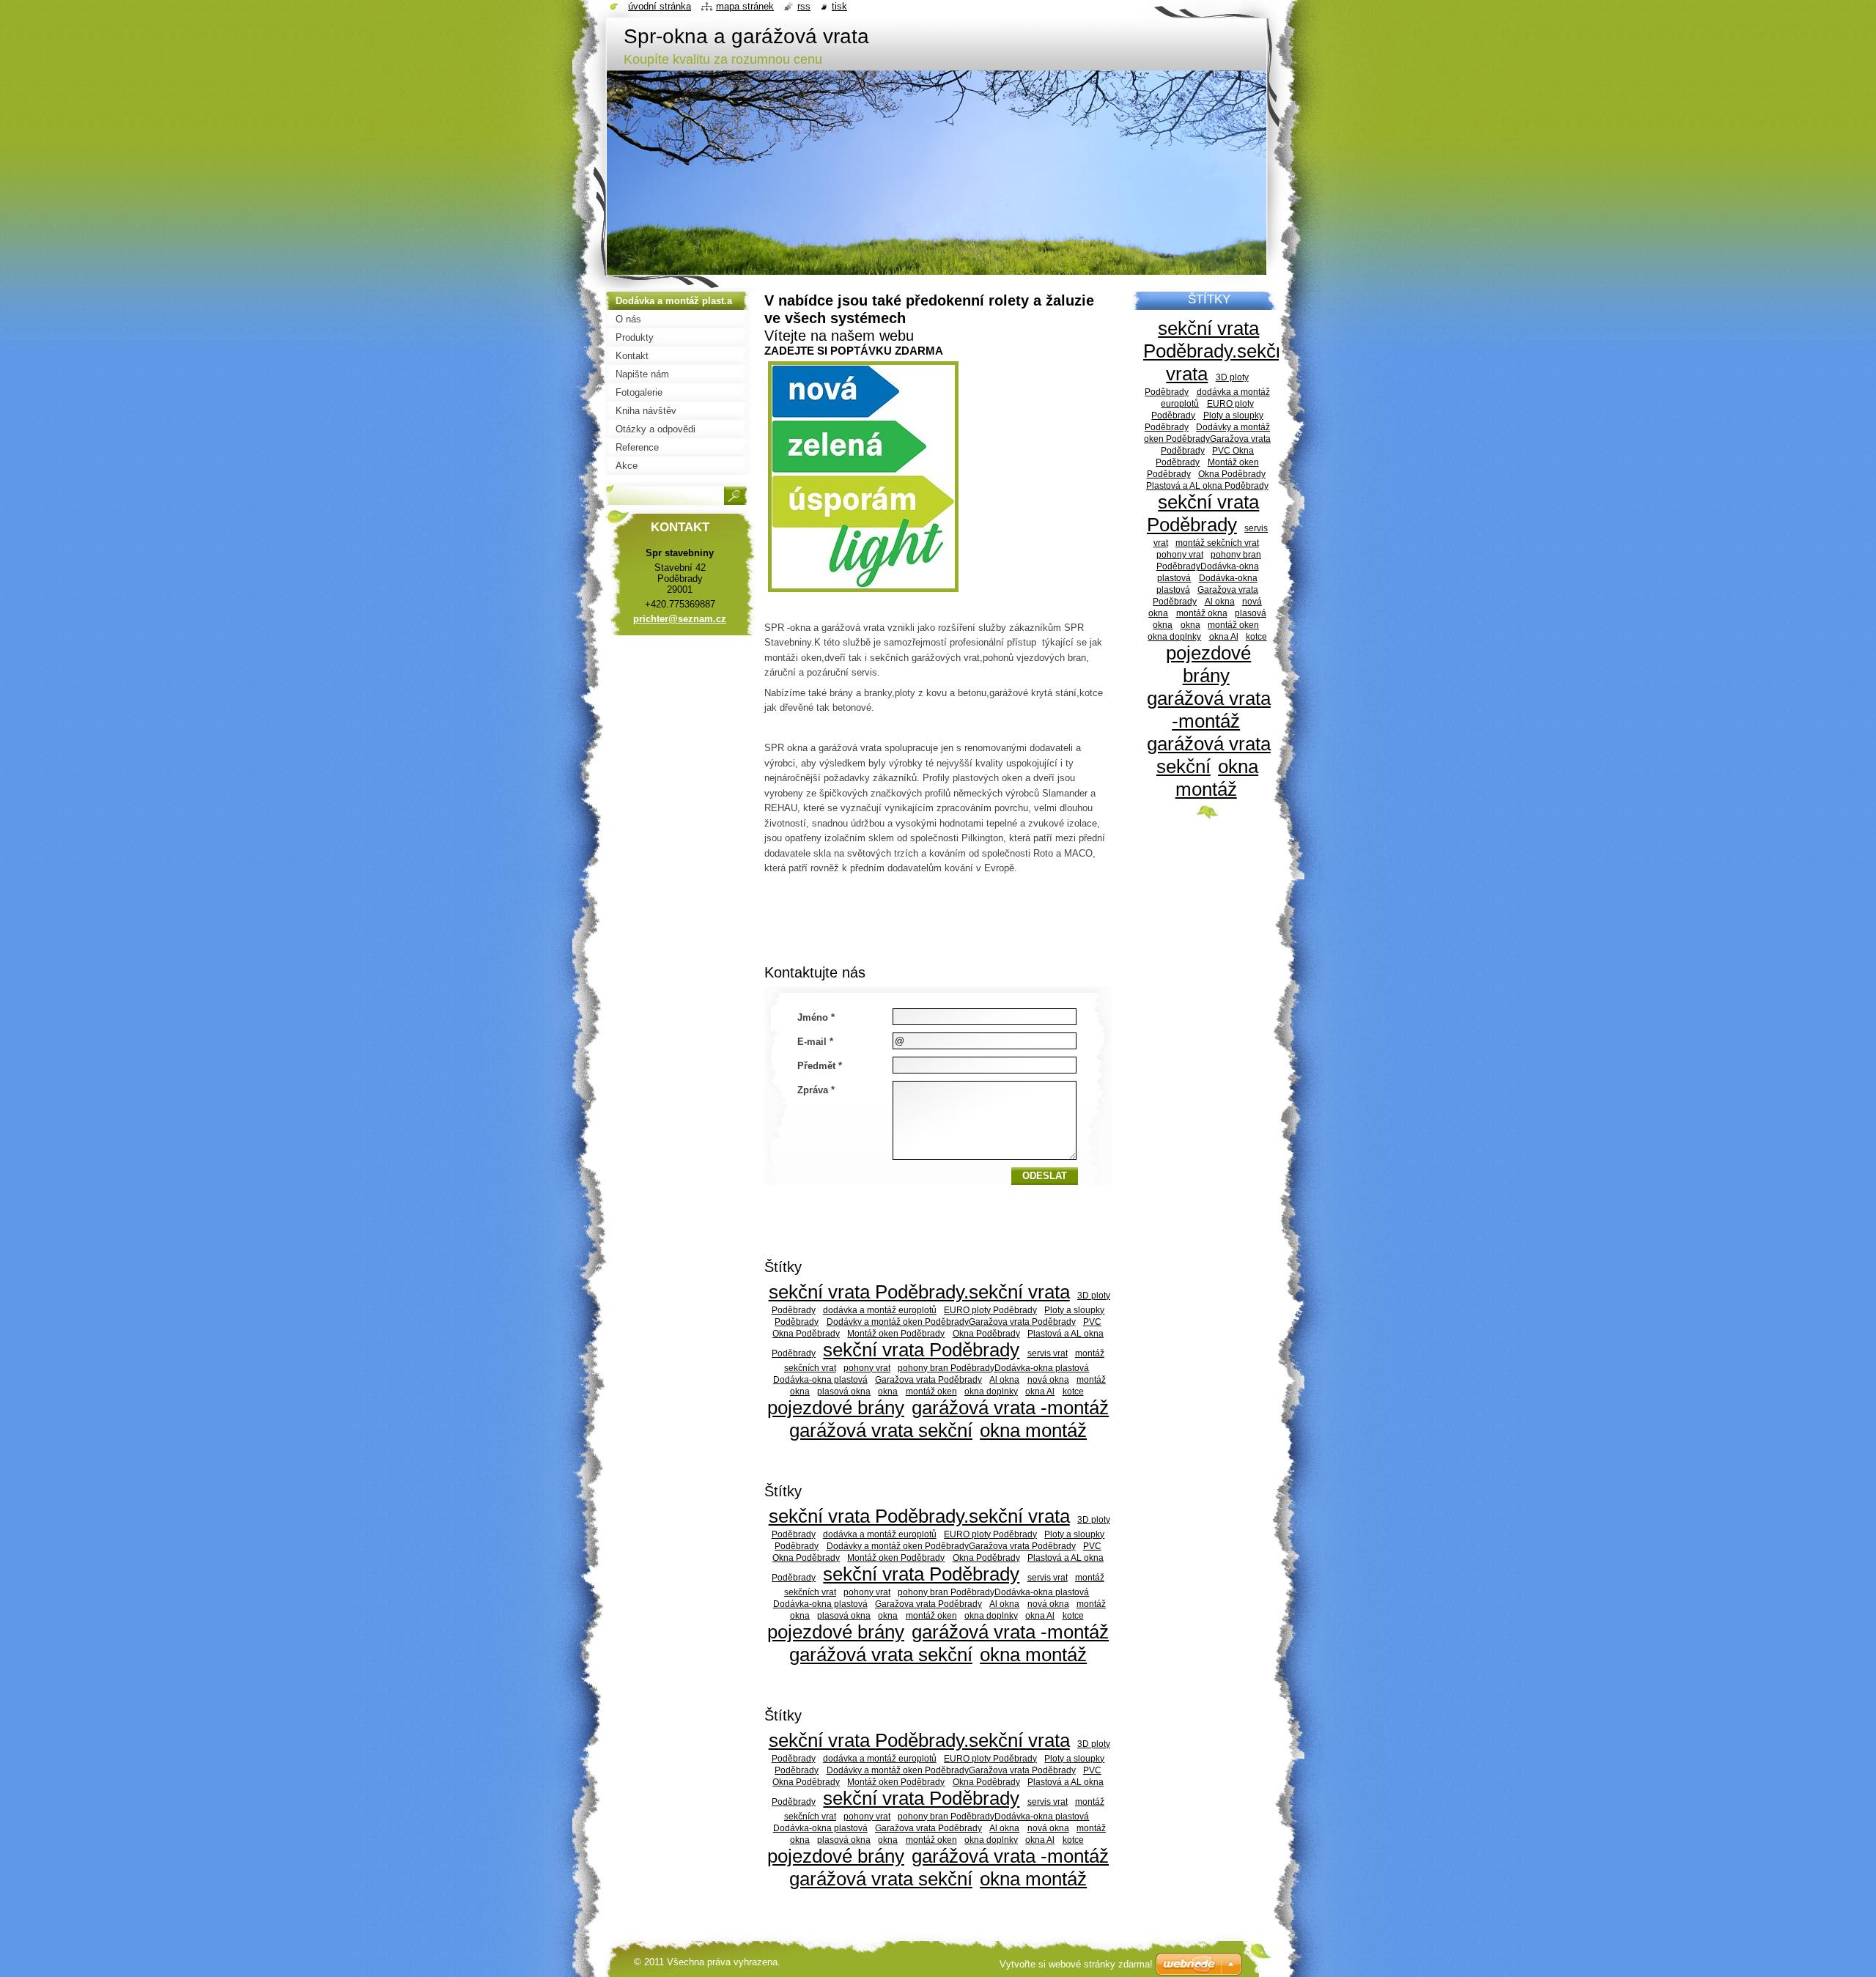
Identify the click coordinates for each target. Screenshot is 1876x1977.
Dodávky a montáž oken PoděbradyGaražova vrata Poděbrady (951, 1322)
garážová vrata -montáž (1010, 1408)
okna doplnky (991, 1391)
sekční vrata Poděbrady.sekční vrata (919, 1292)
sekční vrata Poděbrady (921, 1350)
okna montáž (1033, 1430)
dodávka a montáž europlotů (880, 1310)
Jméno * (816, 1017)
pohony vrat (867, 1368)
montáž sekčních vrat (1217, 543)
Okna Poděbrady (986, 1333)
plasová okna (844, 1391)
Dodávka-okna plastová (820, 1379)
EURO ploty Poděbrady (990, 1310)
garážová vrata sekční (881, 1430)
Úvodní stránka (660, 6)
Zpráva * (816, 1090)
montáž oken (931, 1391)
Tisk (839, 6)
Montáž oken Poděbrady (896, 1333)
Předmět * (820, 1066)
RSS (804, 6)
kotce (1073, 1391)
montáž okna (1202, 613)
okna (888, 1391)
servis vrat (1048, 1353)
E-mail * (815, 1042)
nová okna (1048, 1379)
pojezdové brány (836, 1408)
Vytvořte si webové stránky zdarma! (1076, 1964)
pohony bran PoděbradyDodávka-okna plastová (993, 1368)
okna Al (1040, 1391)
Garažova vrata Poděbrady (928, 1379)
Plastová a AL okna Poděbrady (1207, 485)
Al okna (1004, 1379)
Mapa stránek (745, 6)
